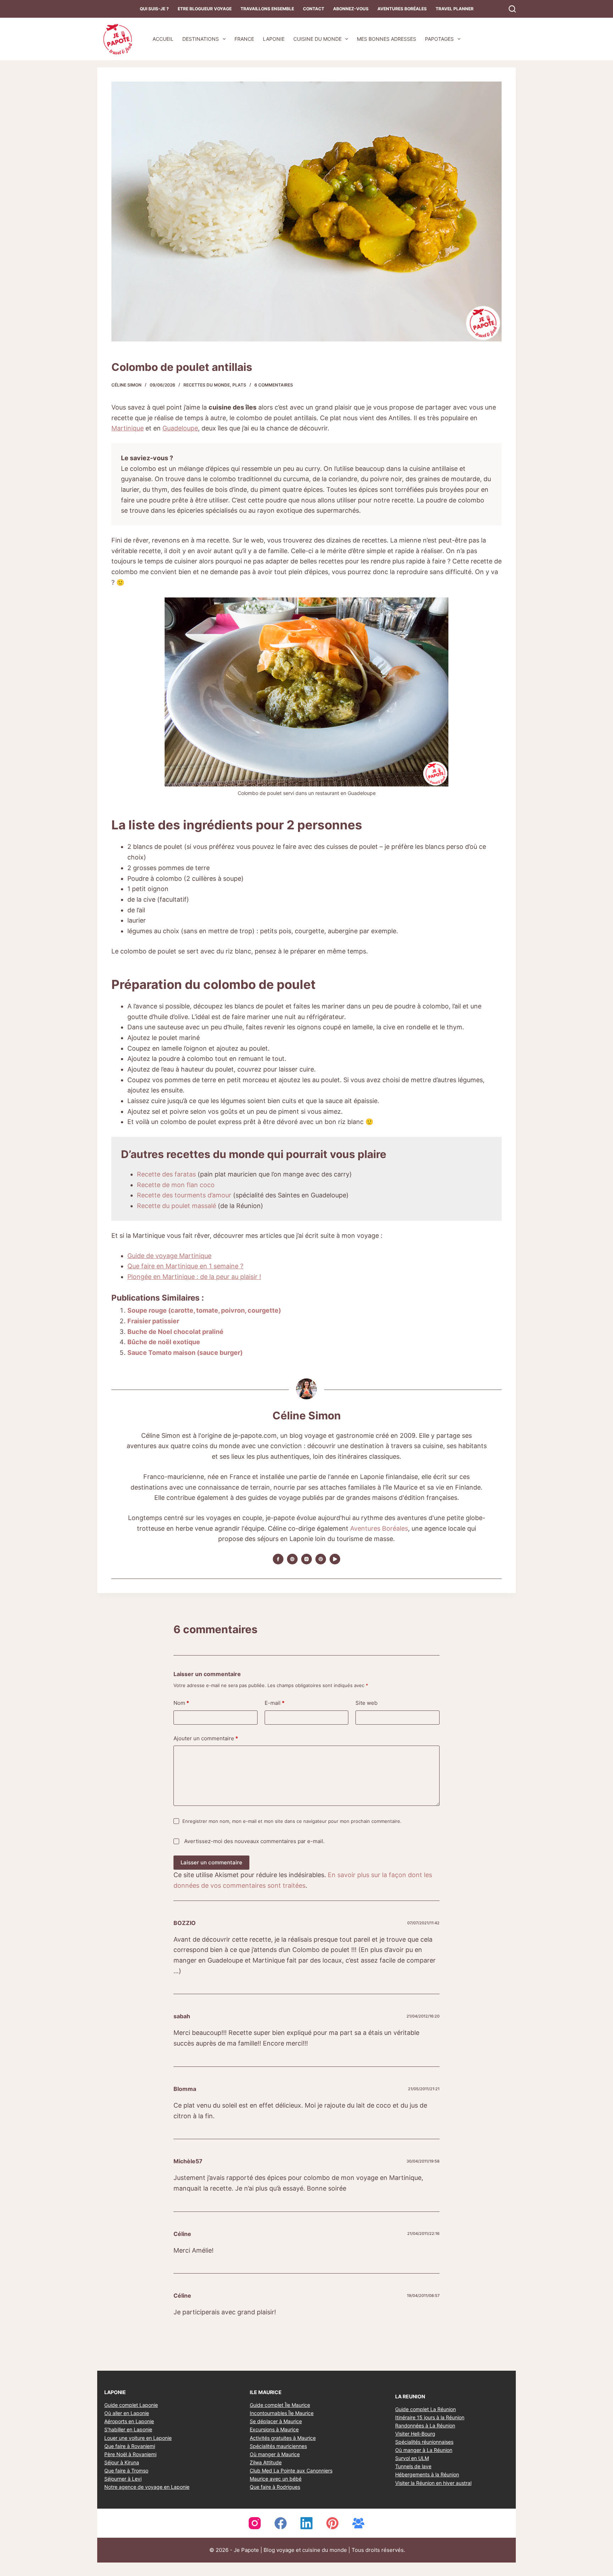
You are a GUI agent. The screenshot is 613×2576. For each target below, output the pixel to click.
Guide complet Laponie (131, 2405)
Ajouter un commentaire (206, 1738)
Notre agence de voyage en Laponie (147, 2487)
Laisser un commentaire (211, 1862)
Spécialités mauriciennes (278, 2446)
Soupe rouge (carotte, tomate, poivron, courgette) (204, 1310)
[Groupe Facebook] (358, 2524)
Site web (366, 1703)
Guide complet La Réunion (426, 2409)
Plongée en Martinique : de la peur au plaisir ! (194, 1277)
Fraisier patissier (153, 1321)
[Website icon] (292, 1559)
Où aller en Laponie (127, 2413)
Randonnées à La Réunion (425, 2425)
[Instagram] (255, 2524)
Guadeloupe (180, 428)
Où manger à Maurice (275, 2454)
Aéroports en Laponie (129, 2422)
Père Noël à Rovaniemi (130, 2454)
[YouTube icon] (335, 1559)
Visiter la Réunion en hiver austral (433, 2483)
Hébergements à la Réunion (427, 2475)
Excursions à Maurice (274, 2430)
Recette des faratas (166, 1174)
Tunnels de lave (413, 2467)
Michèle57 (188, 2161)
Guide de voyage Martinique (169, 1256)
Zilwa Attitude (266, 2462)
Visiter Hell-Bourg (415, 2434)
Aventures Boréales (402, 9)
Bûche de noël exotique (164, 1342)
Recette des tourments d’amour (185, 1195)
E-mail (275, 1703)
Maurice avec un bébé (276, 2479)
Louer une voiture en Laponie (138, 2438)
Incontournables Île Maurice (282, 2413)
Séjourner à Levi (123, 2479)
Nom (181, 1703)
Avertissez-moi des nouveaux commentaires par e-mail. (254, 1841)
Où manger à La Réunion (424, 2450)
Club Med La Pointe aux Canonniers (291, 2471)
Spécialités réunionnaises (424, 2442)
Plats (239, 385)
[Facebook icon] (278, 1559)
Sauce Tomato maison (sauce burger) (185, 1353)
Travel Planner (455, 9)
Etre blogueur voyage (205, 9)
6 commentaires (274, 385)
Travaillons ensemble (267, 9)
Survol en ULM (412, 2458)
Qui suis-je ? (154, 9)
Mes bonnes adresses (386, 39)
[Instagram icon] (306, 1559)
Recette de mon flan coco (176, 1185)
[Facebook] (281, 2524)
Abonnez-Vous (351, 9)
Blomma (185, 2089)
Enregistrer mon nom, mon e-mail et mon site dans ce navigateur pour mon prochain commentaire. (292, 1821)
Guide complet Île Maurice (280, 2405)
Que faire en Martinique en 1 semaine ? (185, 1266)
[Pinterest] (332, 2524)
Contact (314, 9)
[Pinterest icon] (321, 1559)
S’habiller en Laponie (128, 2430)
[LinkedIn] (306, 2524)
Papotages (439, 39)
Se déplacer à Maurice (276, 2422)
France (244, 39)
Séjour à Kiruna (122, 2462)
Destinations (201, 39)
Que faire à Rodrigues (275, 2487)
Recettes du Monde (207, 385)
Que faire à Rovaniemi (130, 2446)
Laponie (274, 39)
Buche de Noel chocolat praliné (175, 1332)
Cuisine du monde (317, 39)
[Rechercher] (512, 9)
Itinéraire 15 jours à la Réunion (430, 2417)
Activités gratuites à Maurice (283, 2438)
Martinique (128, 428)
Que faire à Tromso (126, 2471)
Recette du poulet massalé (176, 1206)
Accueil (163, 39)
